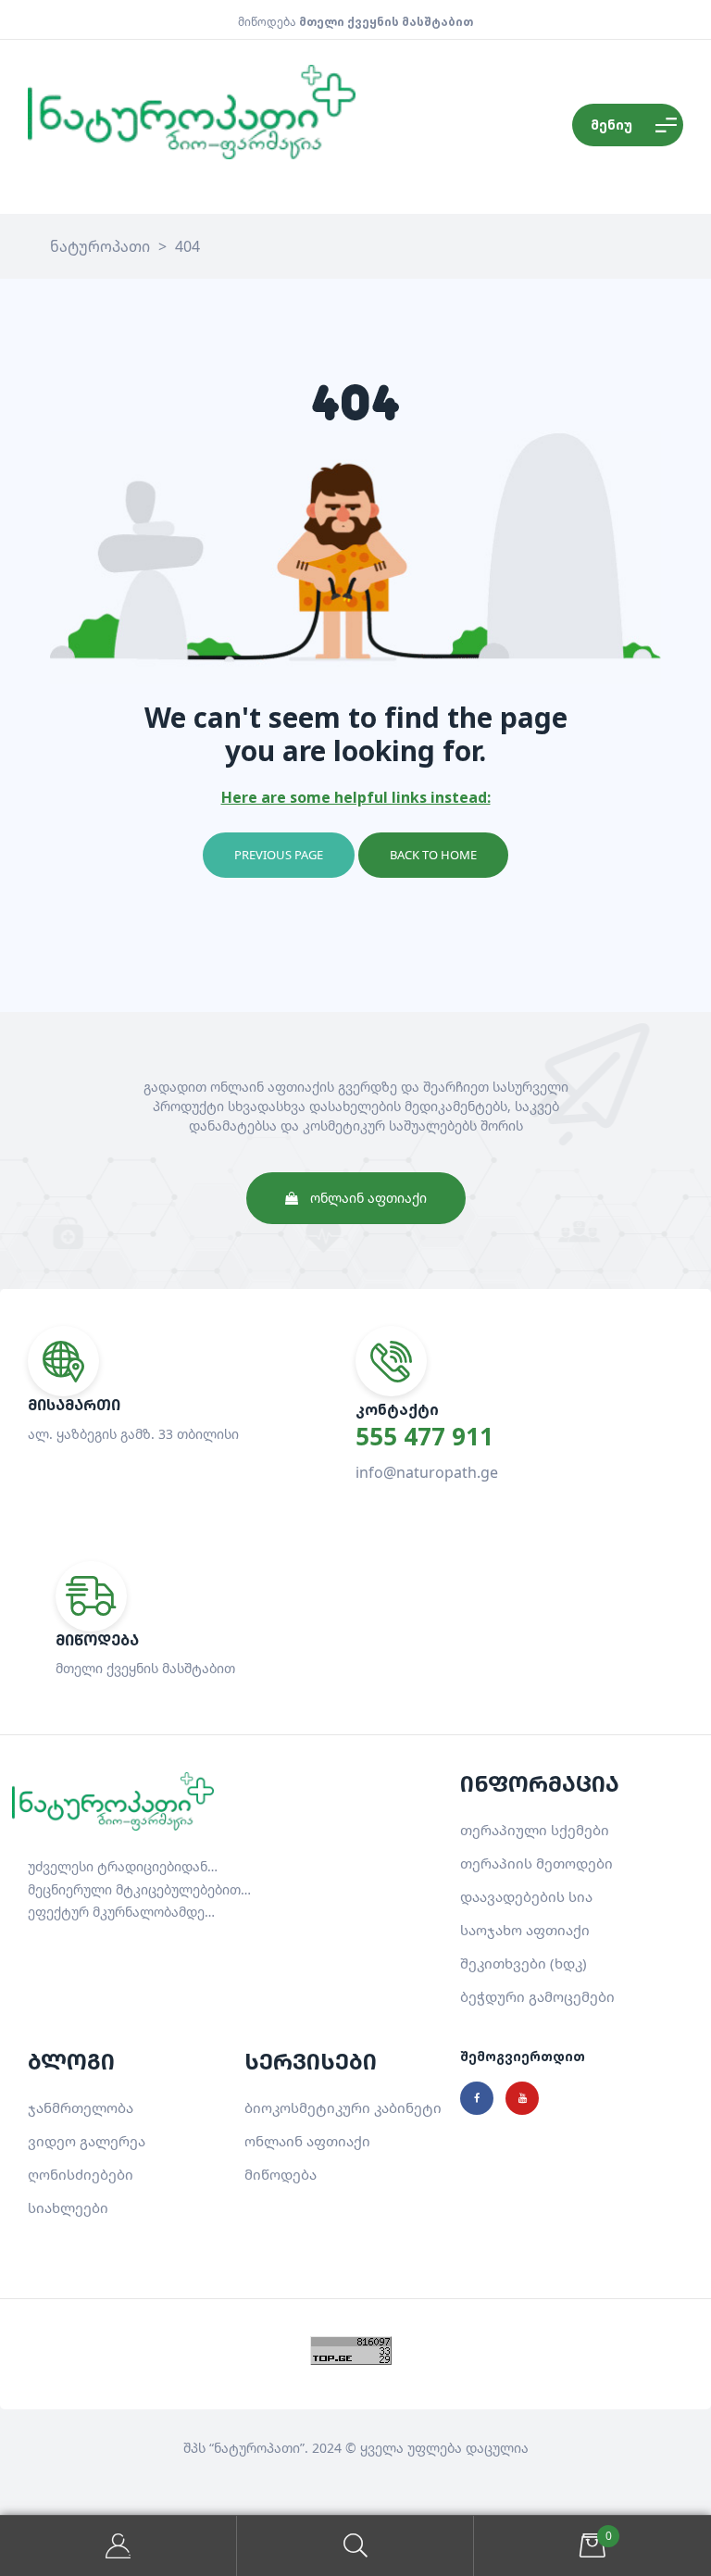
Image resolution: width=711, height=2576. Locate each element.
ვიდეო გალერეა (87, 2141)
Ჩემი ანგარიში (118, 2546)
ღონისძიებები (81, 2174)
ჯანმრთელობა (81, 2107)
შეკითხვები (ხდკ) (524, 1963)
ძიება (355, 2546)
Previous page (279, 855)
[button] (356, 1198)
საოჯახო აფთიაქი (525, 1930)
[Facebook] (477, 2098)
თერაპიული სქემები (535, 1830)
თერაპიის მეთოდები (536, 1863)
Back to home (433, 855)
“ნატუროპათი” (257, 2448)
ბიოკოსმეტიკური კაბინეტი (343, 2107)
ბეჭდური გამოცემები (537, 1996)
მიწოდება (281, 2174)
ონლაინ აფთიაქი (307, 2141)
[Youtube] (522, 2098)
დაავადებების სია (526, 1896)
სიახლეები (68, 2207)
